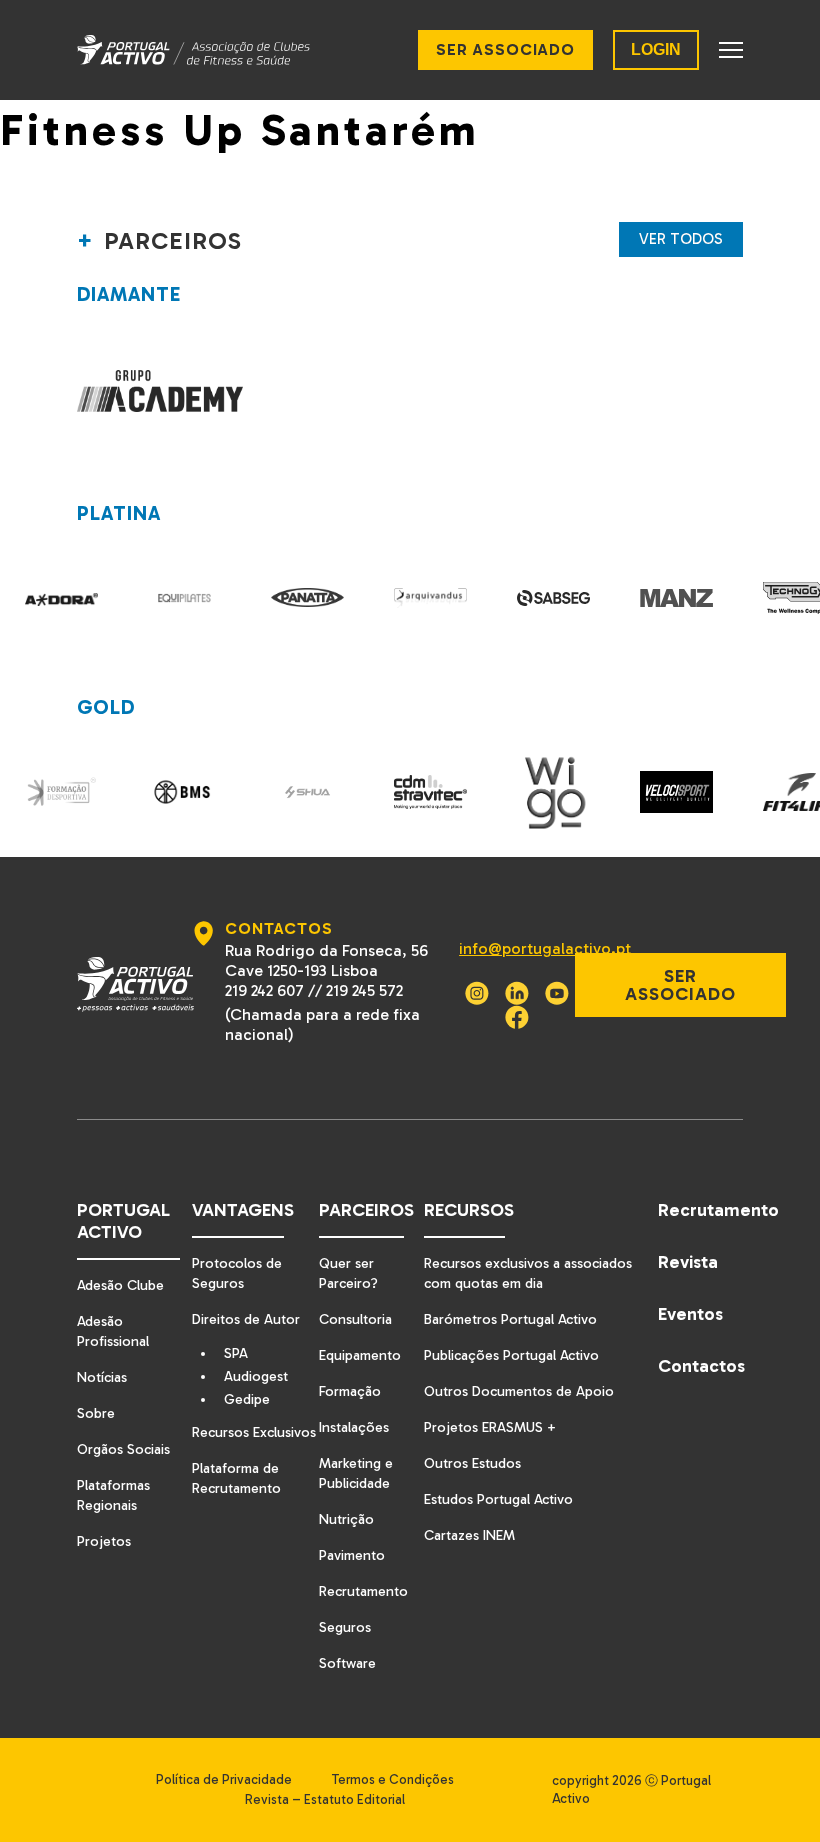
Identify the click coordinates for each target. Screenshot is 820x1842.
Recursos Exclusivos (254, 1432)
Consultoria (355, 1319)
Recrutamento (363, 1591)
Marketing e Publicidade (356, 1473)
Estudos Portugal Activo (498, 1499)
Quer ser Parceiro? (348, 1273)
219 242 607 (264, 990)
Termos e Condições (393, 1779)
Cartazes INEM (469, 1535)
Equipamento (360, 1355)
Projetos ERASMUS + (490, 1427)
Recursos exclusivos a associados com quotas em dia (528, 1273)
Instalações (354, 1427)
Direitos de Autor (246, 1319)
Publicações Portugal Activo (511, 1355)
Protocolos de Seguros (237, 1273)
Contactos (700, 1366)
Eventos (690, 1314)
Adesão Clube (120, 1285)
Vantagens (243, 1210)
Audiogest (256, 1377)
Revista (688, 1262)
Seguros (345, 1627)
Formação (350, 1391)
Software (347, 1663)
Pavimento (352, 1555)
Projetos (104, 1541)
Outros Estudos (472, 1463)
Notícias (102, 1377)
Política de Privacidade (224, 1779)
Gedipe (247, 1400)
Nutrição (346, 1519)
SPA (236, 1354)
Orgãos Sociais (123, 1449)
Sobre (96, 1413)
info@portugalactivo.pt (545, 948)
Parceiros (366, 1210)
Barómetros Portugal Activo (510, 1319)
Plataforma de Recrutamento (236, 1478)
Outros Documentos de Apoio (519, 1391)
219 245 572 (364, 990)
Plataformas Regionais (113, 1495)
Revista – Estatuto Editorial (325, 1799)
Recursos (469, 1210)
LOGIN (656, 49)
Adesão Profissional (113, 1331)
